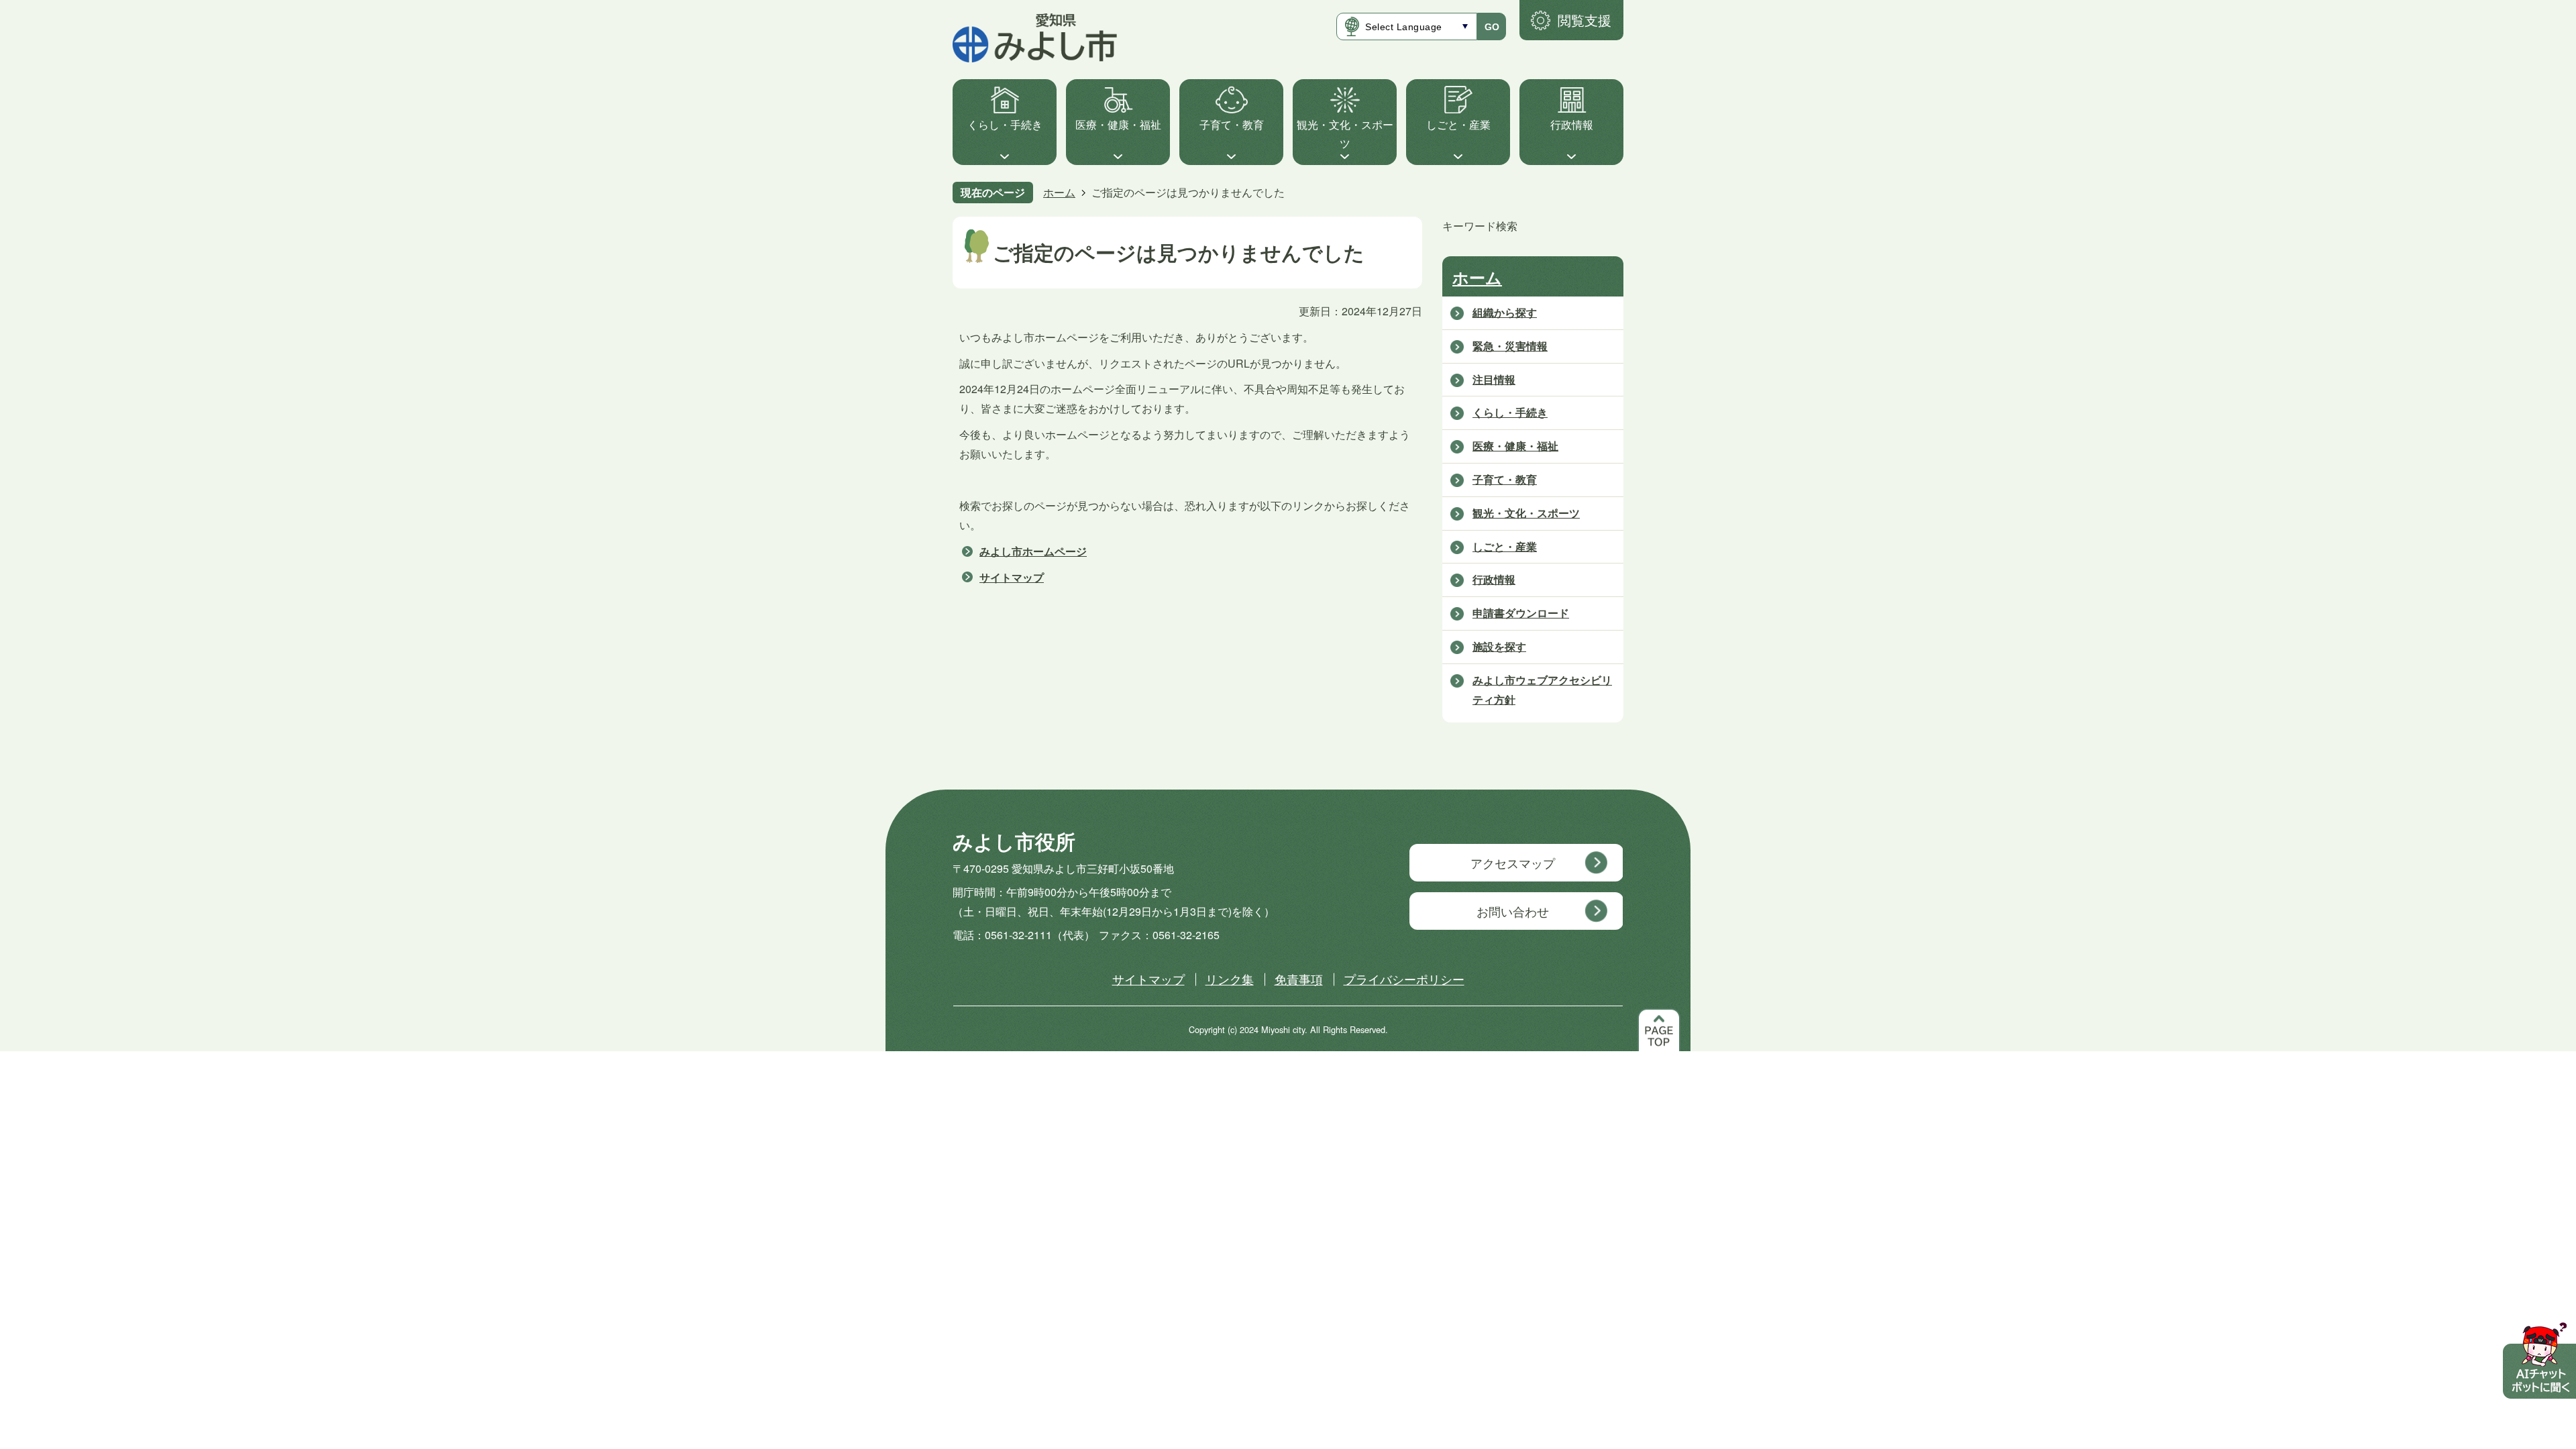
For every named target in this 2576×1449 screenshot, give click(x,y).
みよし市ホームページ (1033, 551)
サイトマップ (1012, 577)
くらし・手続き (1005, 124)
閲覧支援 (1585, 20)
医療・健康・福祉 (1118, 124)
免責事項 (1299, 979)
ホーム (1059, 192)
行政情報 (1572, 124)
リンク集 (1230, 979)
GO (1492, 27)
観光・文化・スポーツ (1345, 134)
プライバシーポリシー (1404, 979)
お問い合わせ (1513, 911)
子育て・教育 (1232, 124)
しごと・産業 (1458, 124)
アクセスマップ (1513, 863)
